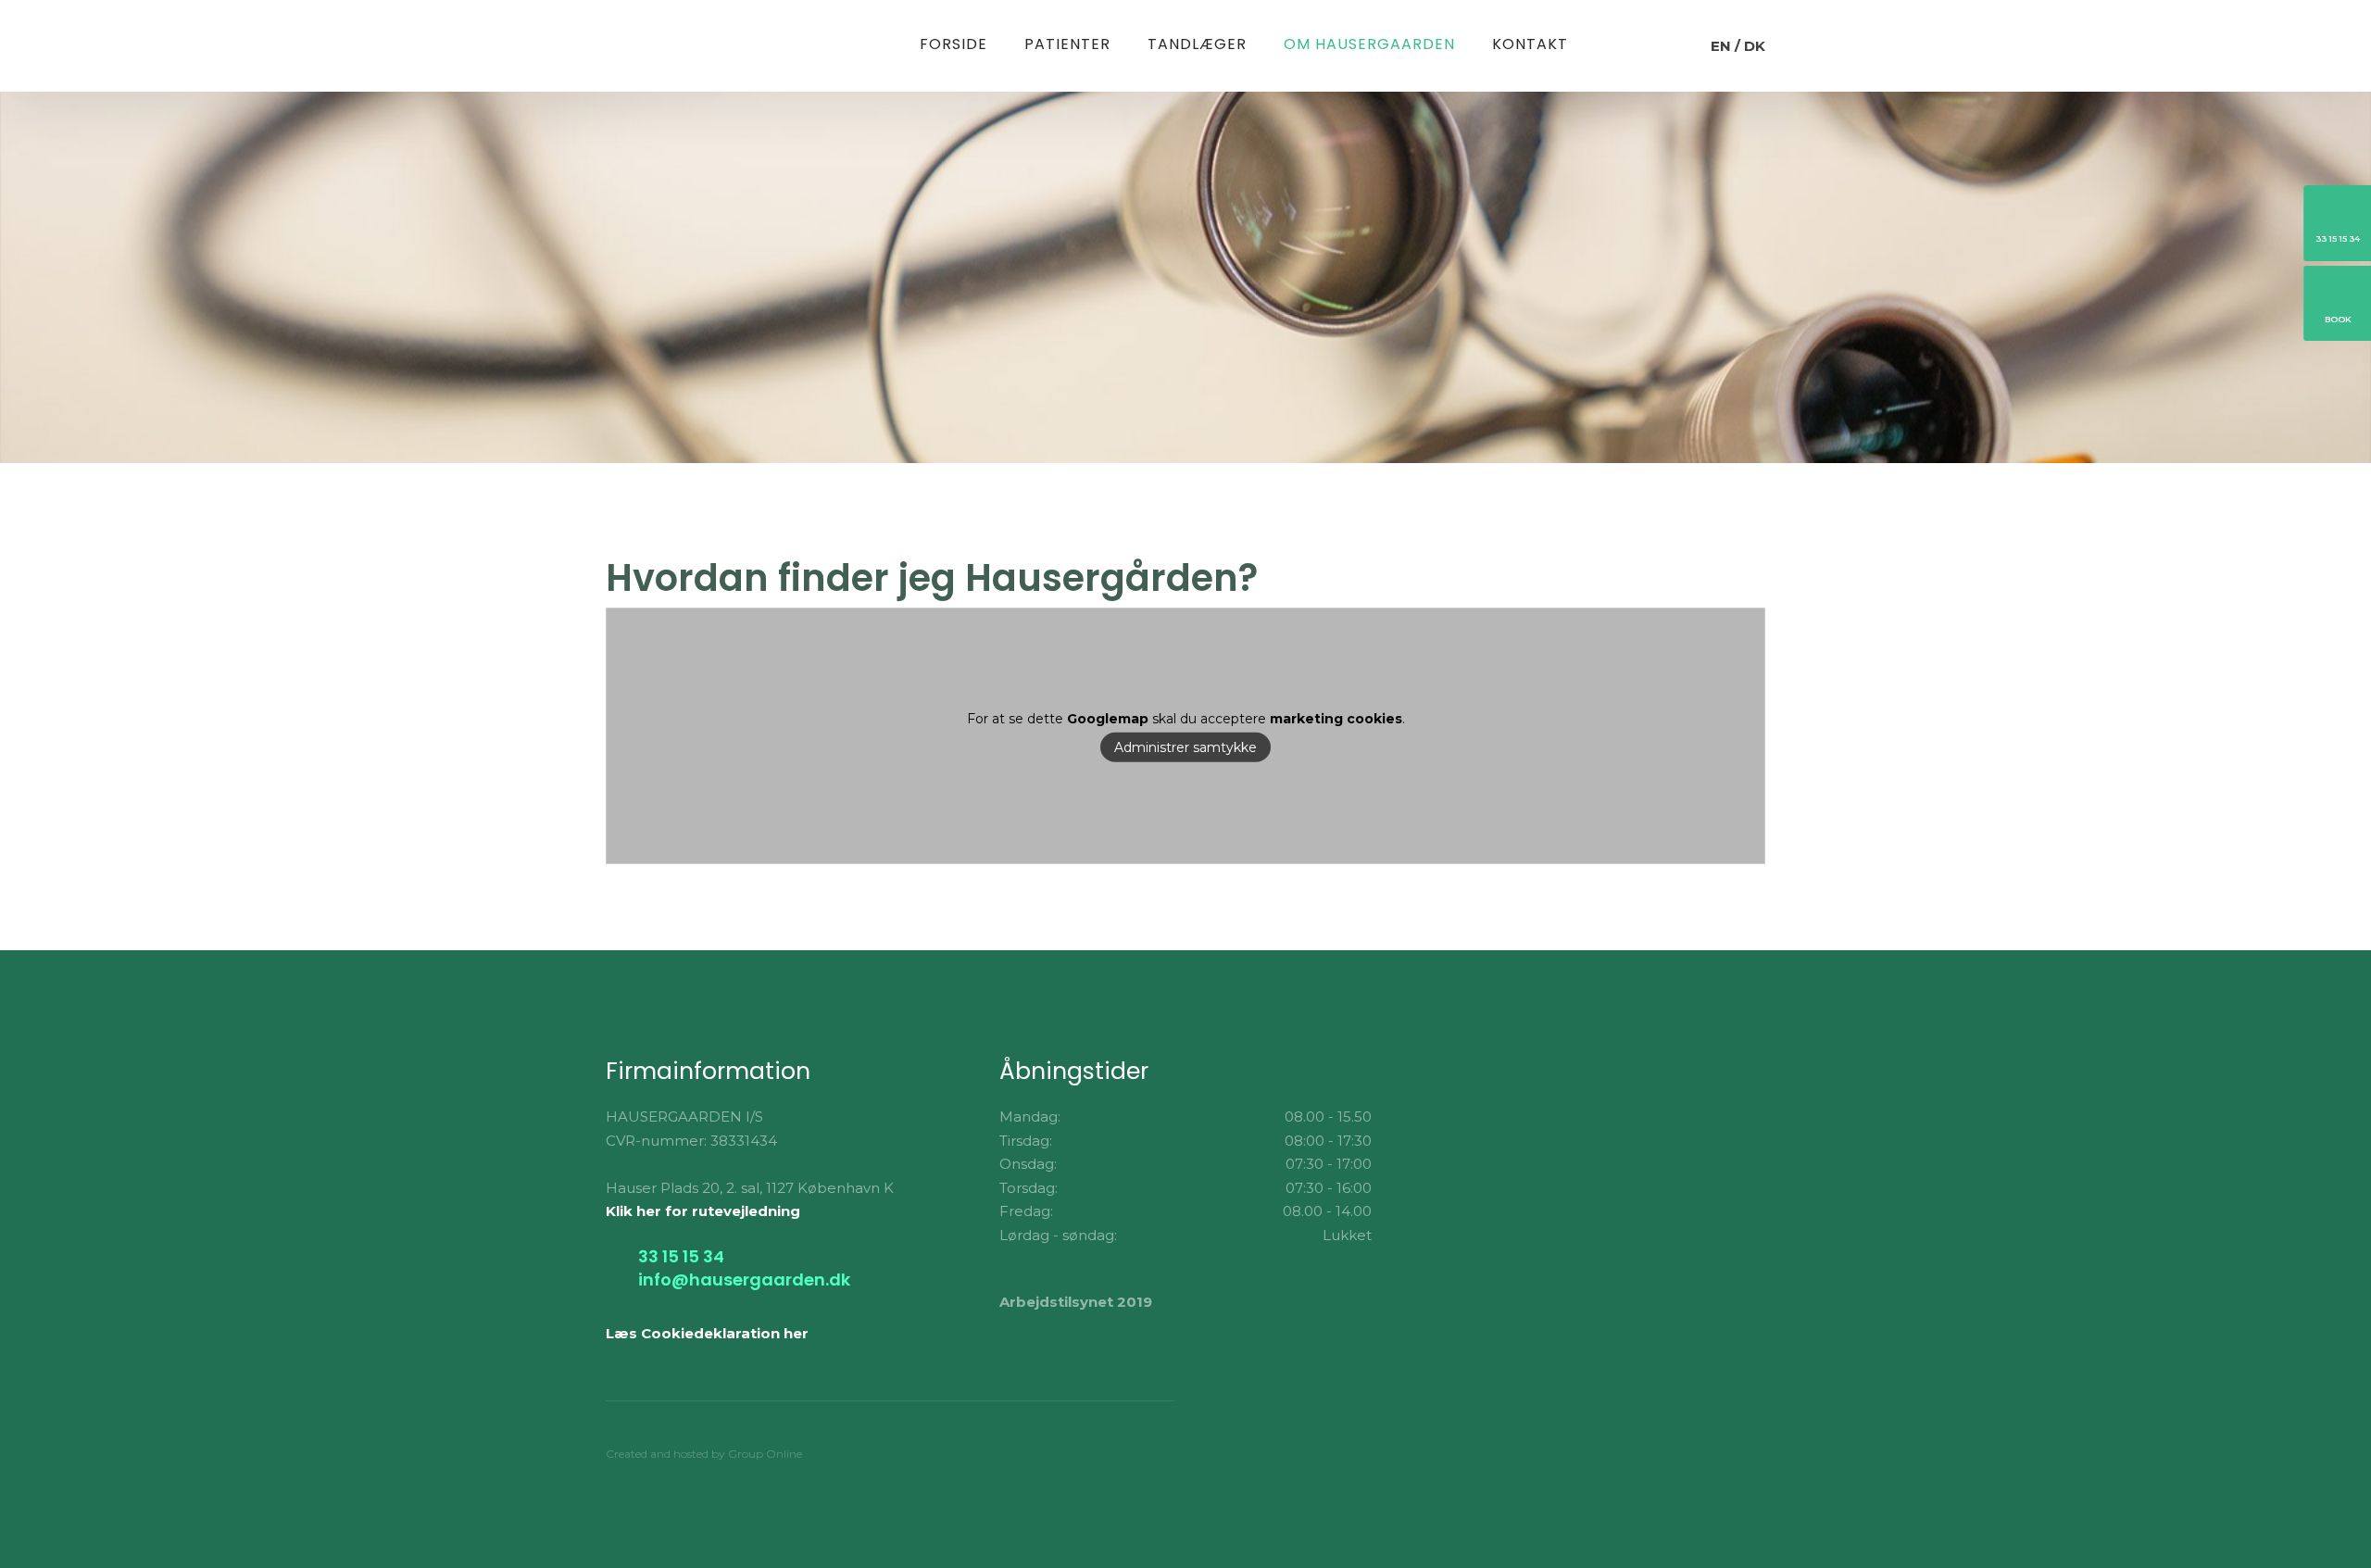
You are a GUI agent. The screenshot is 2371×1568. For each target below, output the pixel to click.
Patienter (1067, 44)
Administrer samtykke (1185, 747)
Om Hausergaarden (1369, 44)
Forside (953, 44)
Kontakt (1530, 44)
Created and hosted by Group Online (704, 1454)
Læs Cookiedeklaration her (707, 1333)
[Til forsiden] (696, 45)
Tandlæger (1197, 44)
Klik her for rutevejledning (703, 1211)
